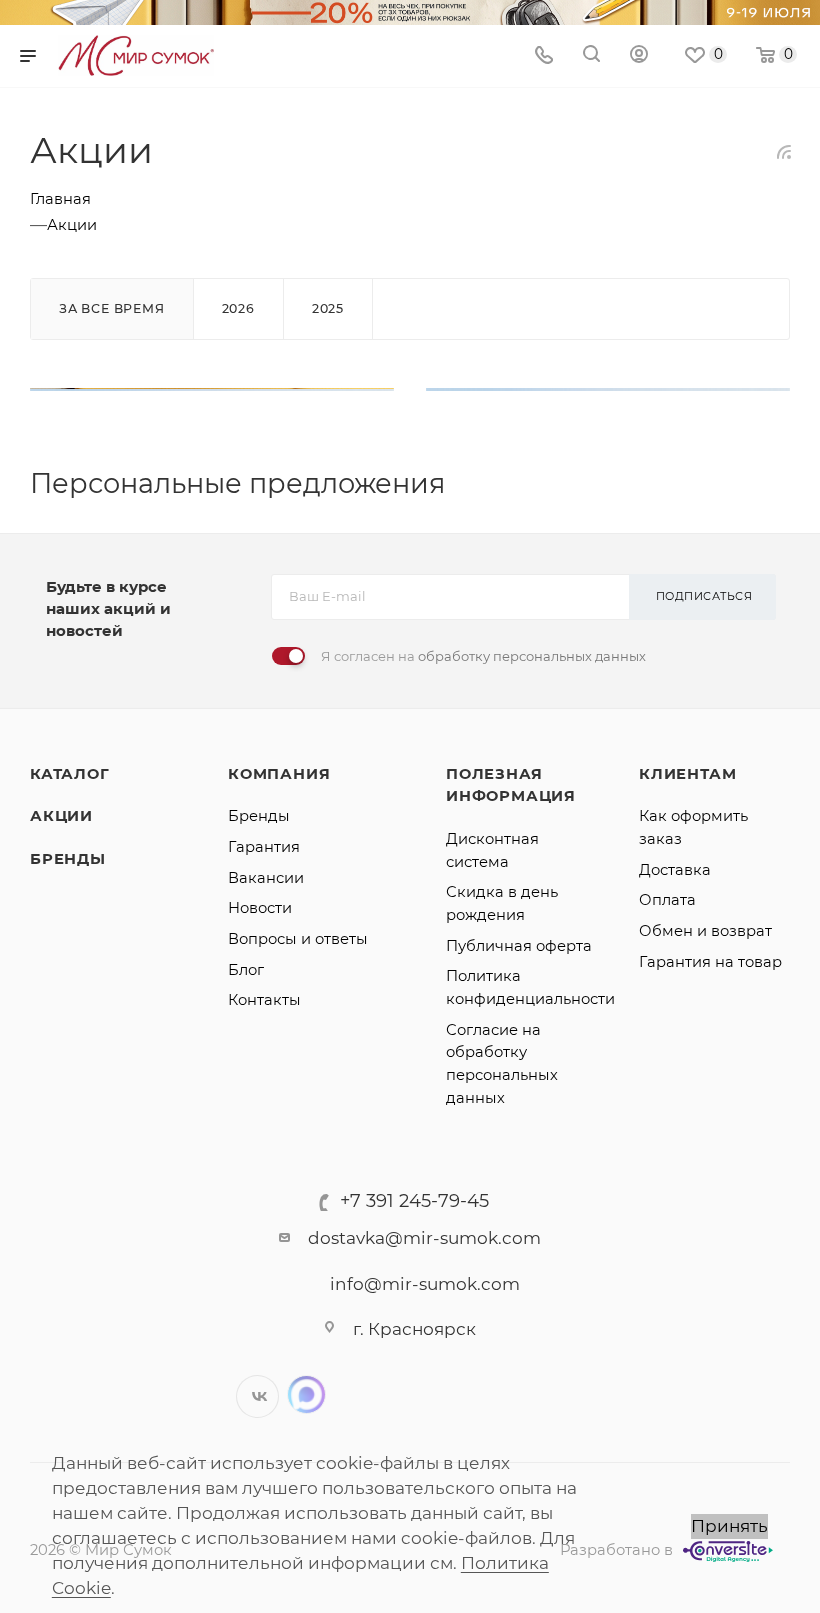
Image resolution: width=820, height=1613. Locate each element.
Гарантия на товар (710, 962)
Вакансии (266, 878)
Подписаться (704, 596)
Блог (246, 970)
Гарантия (264, 847)
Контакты (264, 1000)
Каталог (70, 774)
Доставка (675, 870)
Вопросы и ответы (298, 939)
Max (306, 1394)
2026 (238, 308)
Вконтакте (257, 1396)
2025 (328, 308)
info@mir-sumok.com (425, 1284)
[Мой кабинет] (639, 56)
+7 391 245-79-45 (414, 1201)
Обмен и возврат (705, 931)
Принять (729, 1526)
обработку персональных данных (532, 656)
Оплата (667, 900)
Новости (260, 908)
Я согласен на (483, 656)
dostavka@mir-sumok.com (424, 1238)
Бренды (68, 859)
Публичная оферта (519, 946)
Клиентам (687, 774)
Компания (279, 774)
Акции (61, 816)
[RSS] (784, 151)
